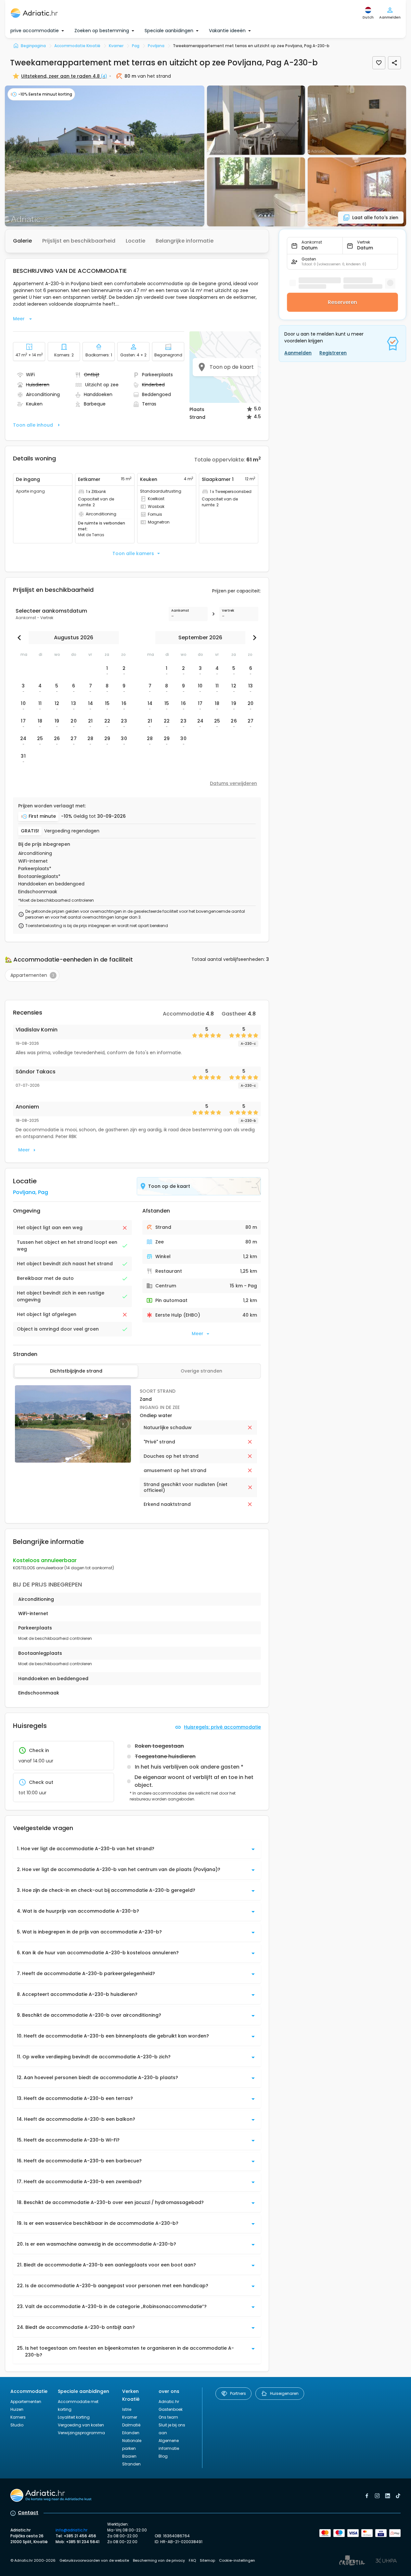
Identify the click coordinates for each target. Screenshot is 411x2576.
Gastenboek (171, 2409)
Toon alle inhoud (33, 425)
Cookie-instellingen (237, 2560)
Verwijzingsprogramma (81, 2433)
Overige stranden (201, 1371)
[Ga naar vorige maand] (21, 638)
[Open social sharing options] (394, 63)
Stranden (131, 2464)
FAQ (192, 2560)
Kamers (18, 2417)
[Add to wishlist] (379, 63)
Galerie (22, 241)
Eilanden (131, 2433)
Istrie (127, 2409)
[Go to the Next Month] (253, 638)
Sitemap (207, 2560)
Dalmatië (131, 2425)
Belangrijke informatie (185, 241)
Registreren (333, 353)
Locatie (135, 241)
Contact (28, 2513)
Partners (238, 2393)
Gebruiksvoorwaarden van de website (94, 2560)
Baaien (129, 2456)
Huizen (17, 2409)
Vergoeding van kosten (81, 2425)
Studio (17, 2425)
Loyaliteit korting (74, 2417)
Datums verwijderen (233, 783)
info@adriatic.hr (71, 2530)
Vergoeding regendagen (72, 831)
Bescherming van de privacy (159, 2560)
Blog (163, 2456)
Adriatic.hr (169, 2402)
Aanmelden (298, 353)
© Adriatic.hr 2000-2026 (33, 2560)
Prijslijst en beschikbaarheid (79, 241)
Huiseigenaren (284, 2393)
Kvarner (130, 2417)
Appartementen (26, 2402)
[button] (105, 156)
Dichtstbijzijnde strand (76, 1371)
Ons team (168, 2417)
